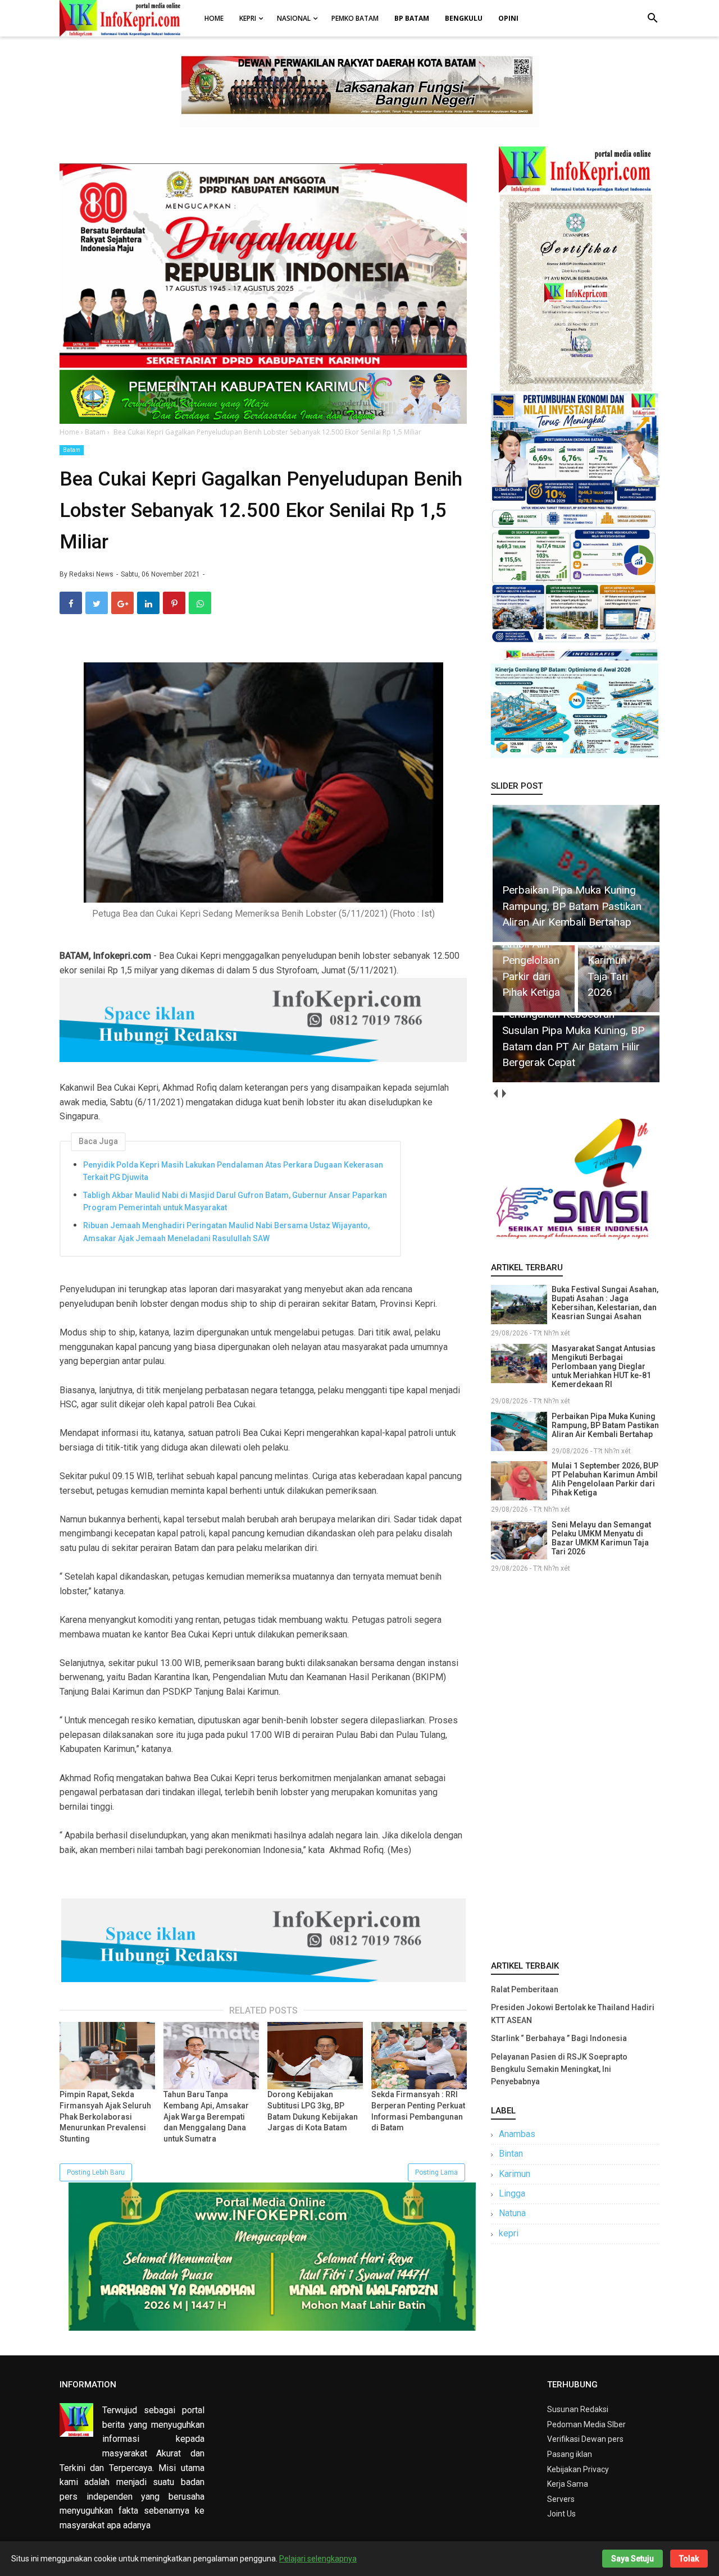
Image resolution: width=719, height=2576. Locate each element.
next (504, 1094)
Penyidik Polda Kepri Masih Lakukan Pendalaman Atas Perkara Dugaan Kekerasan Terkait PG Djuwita (233, 1171)
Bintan (511, 2154)
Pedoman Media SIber (586, 2424)
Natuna (512, 2213)
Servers (561, 2499)
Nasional (294, 18)
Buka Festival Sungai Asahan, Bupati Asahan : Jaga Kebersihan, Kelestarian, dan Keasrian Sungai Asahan (605, 1303)
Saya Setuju (632, 2559)
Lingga (512, 2193)
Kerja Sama (568, 2484)
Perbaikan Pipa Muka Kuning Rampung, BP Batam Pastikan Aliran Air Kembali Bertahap (605, 1425)
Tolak (689, 2559)
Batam (72, 450)
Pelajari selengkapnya (318, 2559)
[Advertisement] (575, 1764)
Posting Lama (436, 2172)
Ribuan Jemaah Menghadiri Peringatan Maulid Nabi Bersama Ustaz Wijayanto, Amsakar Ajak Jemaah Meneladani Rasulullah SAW (226, 1232)
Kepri (248, 18)
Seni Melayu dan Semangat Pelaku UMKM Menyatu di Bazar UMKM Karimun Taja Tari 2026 (601, 1538)
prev (495, 1094)
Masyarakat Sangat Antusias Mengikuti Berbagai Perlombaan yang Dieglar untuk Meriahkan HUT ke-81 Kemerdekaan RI (604, 1366)
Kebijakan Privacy (578, 2469)
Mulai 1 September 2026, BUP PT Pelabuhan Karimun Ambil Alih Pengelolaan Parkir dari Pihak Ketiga (605, 1479)
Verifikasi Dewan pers (585, 2439)
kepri (509, 2233)
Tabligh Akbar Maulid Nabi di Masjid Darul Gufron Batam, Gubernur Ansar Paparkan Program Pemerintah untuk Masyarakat (235, 1201)
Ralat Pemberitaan (525, 1989)
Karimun (515, 2174)
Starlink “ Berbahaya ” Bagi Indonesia (559, 2038)
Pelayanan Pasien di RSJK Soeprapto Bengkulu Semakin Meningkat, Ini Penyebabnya (559, 2069)
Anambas (517, 2134)
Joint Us (561, 2514)
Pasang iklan (570, 2454)
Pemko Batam (355, 18)
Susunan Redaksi (578, 2409)
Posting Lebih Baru (96, 2172)
